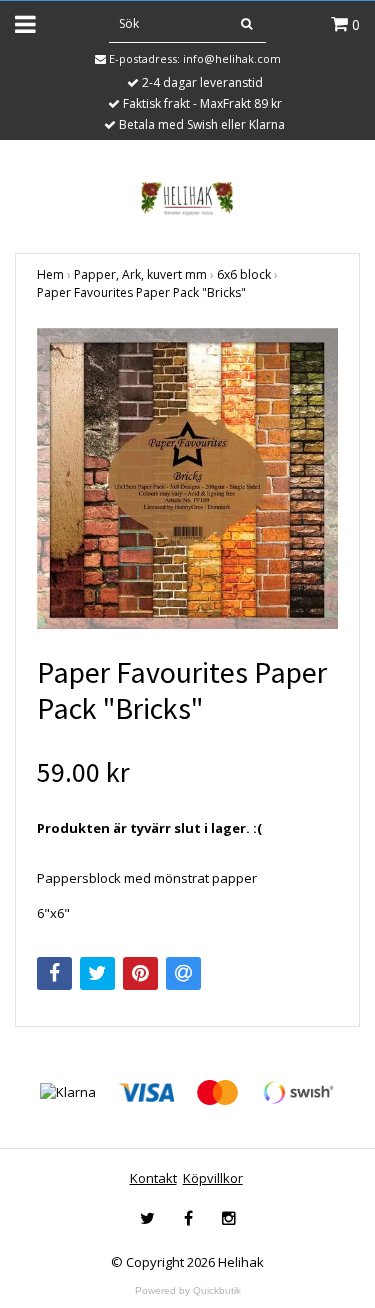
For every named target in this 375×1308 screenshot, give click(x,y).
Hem (50, 274)
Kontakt (153, 1178)
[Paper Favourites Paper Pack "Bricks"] (187, 478)
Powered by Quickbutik (188, 1290)
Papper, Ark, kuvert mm (140, 274)
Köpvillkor (213, 1178)
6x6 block (244, 274)
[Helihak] (187, 198)
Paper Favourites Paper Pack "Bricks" (141, 292)
